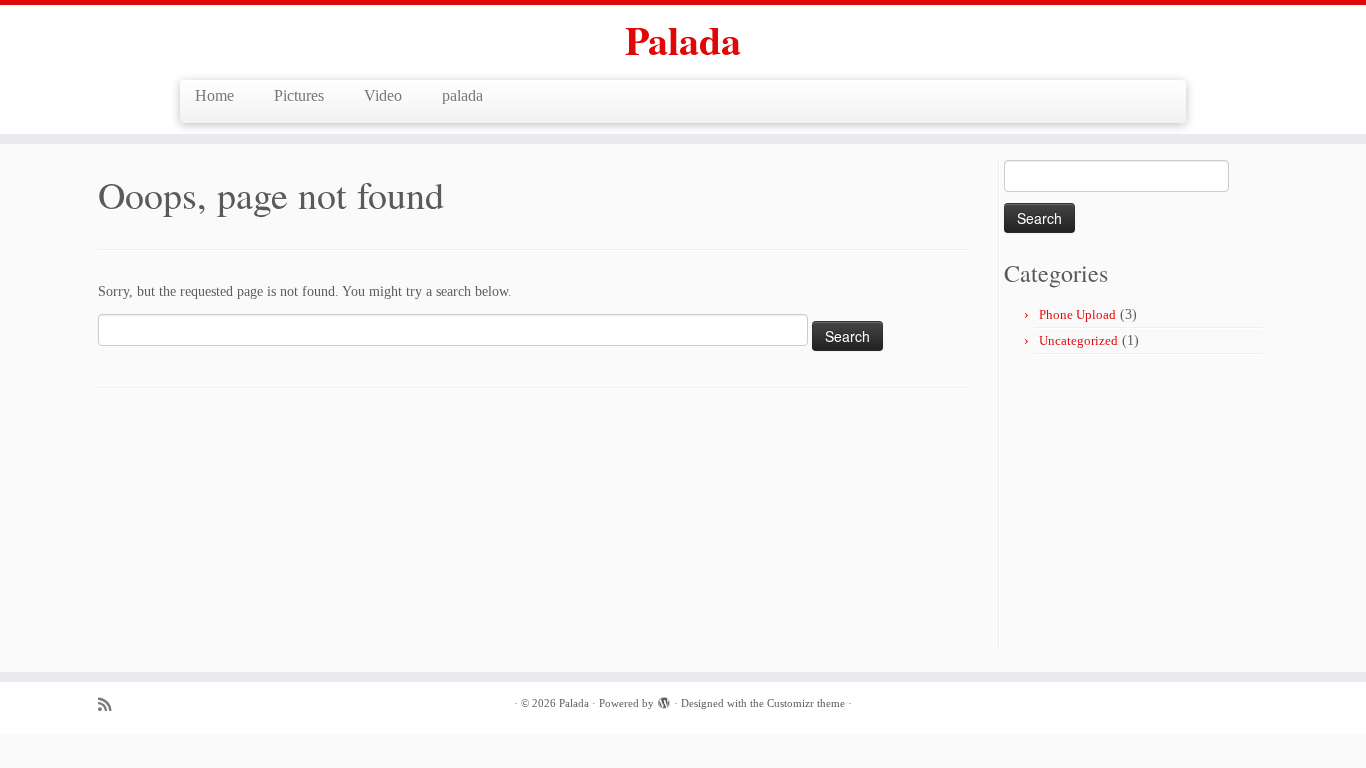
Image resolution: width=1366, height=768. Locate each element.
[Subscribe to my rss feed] (111, 704)
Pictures (299, 95)
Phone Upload (1077, 314)
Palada (683, 40)
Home (214, 95)
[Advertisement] (1172, 505)
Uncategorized (1078, 340)
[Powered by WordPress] (664, 700)
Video (383, 95)
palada (462, 95)
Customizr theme (806, 703)
